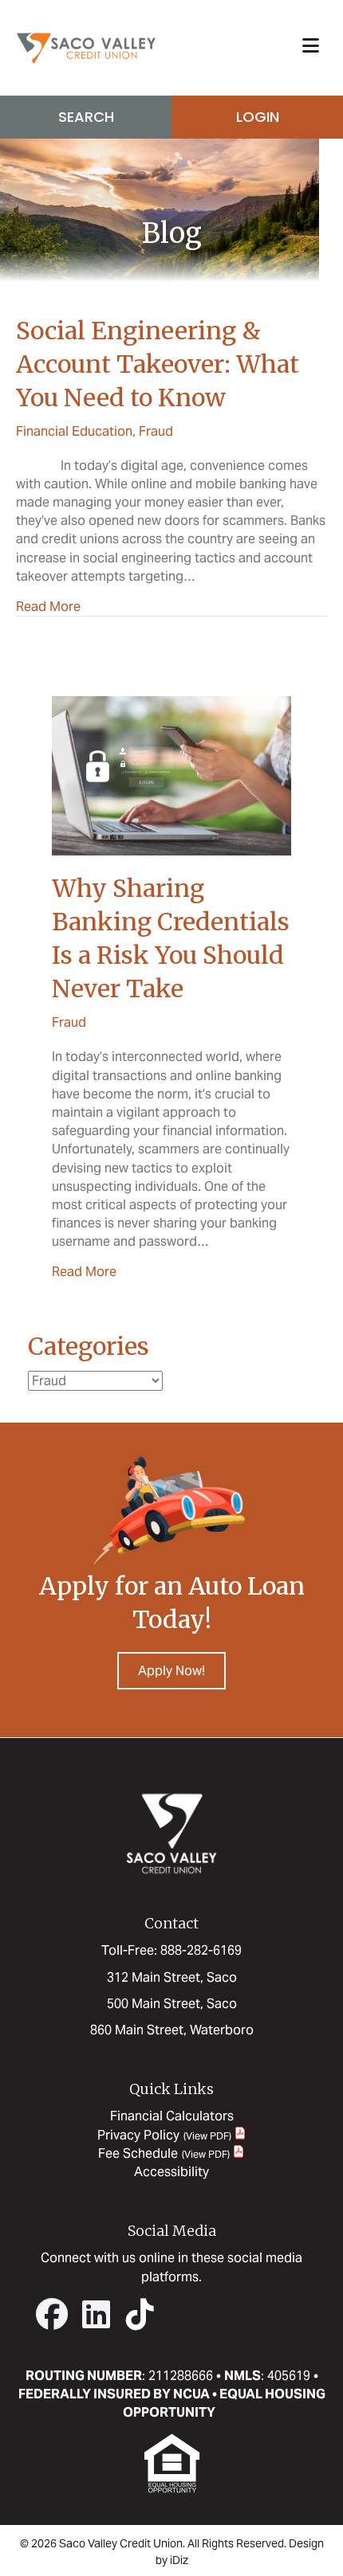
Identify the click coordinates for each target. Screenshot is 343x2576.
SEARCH (86, 117)
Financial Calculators (172, 2116)
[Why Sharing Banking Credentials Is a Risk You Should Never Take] (171, 775)
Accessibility (171, 2172)
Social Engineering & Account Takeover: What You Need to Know (158, 364)
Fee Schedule (138, 2153)
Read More (48, 606)
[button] (52, 2314)
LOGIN (258, 117)
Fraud (156, 431)
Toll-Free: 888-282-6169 (171, 1950)
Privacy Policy (138, 2135)
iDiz (179, 2560)
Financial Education (74, 431)
